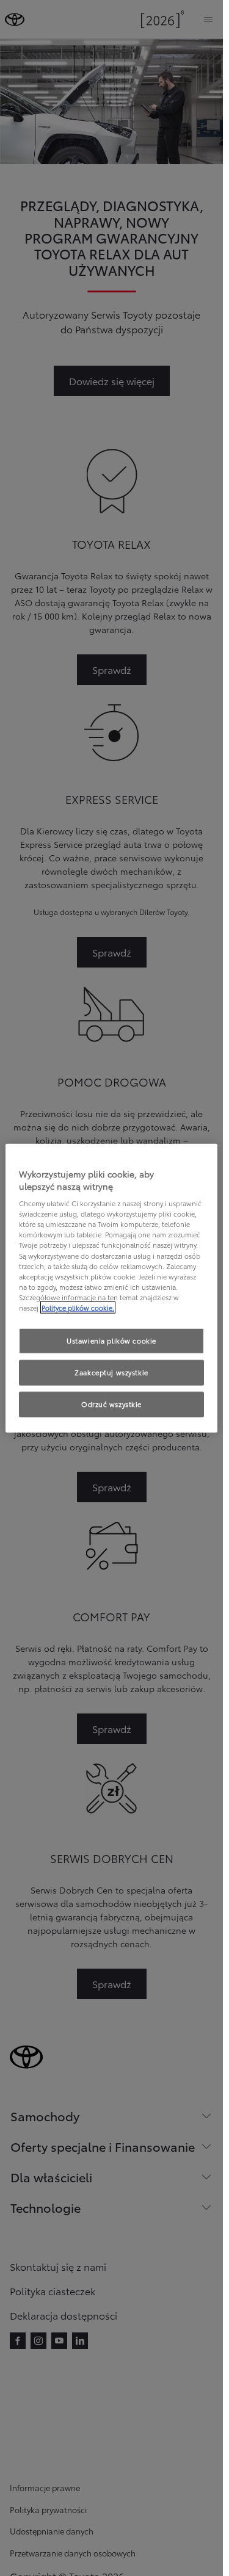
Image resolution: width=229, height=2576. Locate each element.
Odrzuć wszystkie (111, 1403)
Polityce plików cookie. (78, 1307)
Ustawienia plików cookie (111, 1340)
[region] (111, 1288)
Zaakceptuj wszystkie (111, 1372)
